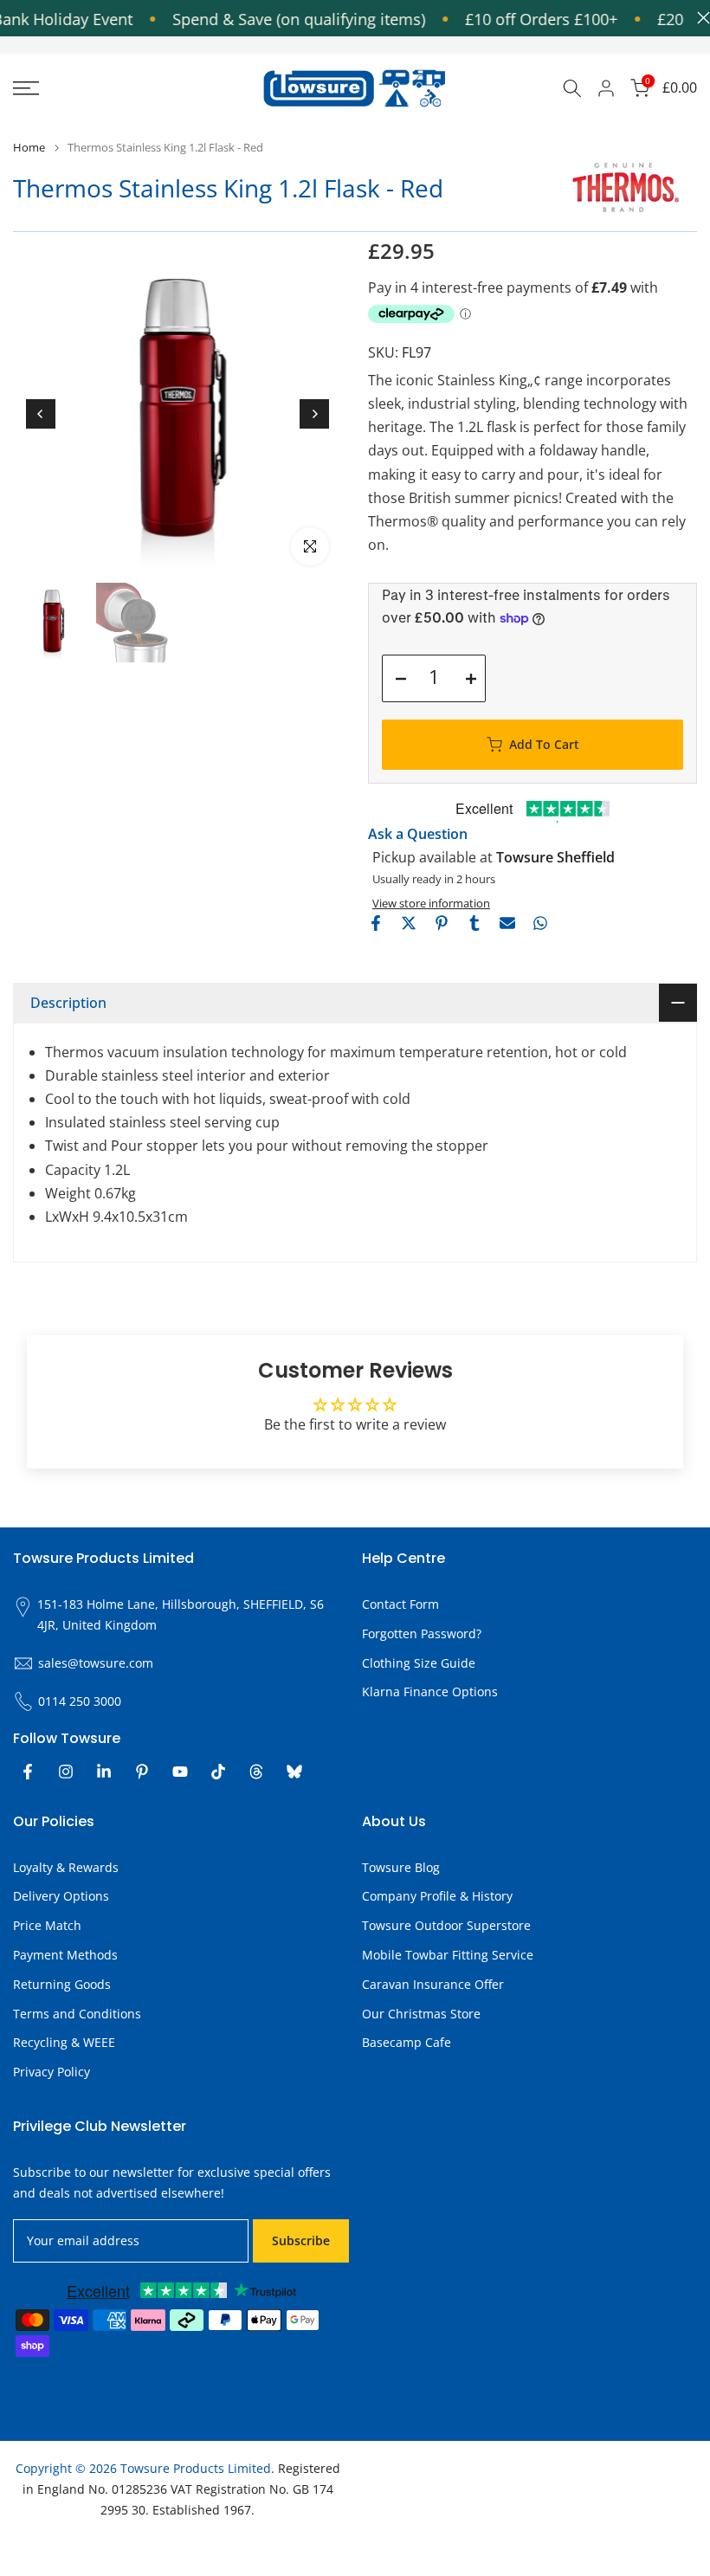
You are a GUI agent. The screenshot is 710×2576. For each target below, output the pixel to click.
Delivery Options (61, 1896)
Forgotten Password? (422, 1633)
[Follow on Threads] (256, 1772)
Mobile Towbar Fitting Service (448, 1955)
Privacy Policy (52, 2072)
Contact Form (400, 1604)
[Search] (572, 88)
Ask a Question (418, 834)
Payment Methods (65, 1955)
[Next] (314, 414)
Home (29, 148)
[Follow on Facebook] (28, 1772)
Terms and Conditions (77, 2014)
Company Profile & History (437, 1896)
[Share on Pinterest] (442, 923)
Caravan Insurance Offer (433, 1984)
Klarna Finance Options (430, 1692)
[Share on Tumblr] (474, 923)
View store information (431, 903)
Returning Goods (62, 1984)
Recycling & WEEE (64, 2042)
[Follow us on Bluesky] (294, 1772)
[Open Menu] (118, 88)
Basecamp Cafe (407, 2042)
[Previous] (41, 414)
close (699, 18)
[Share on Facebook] (376, 923)
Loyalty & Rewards (66, 1867)
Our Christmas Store (421, 2014)
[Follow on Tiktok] (218, 1772)
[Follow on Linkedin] (104, 1772)
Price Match (47, 1925)
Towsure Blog (401, 1867)
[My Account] (606, 88)
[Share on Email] (507, 923)
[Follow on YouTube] (180, 1772)
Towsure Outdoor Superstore (446, 1925)
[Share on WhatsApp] (540, 923)
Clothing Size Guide (419, 1663)
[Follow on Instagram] (66, 1772)
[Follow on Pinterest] (142, 1772)
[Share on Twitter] (409, 923)
